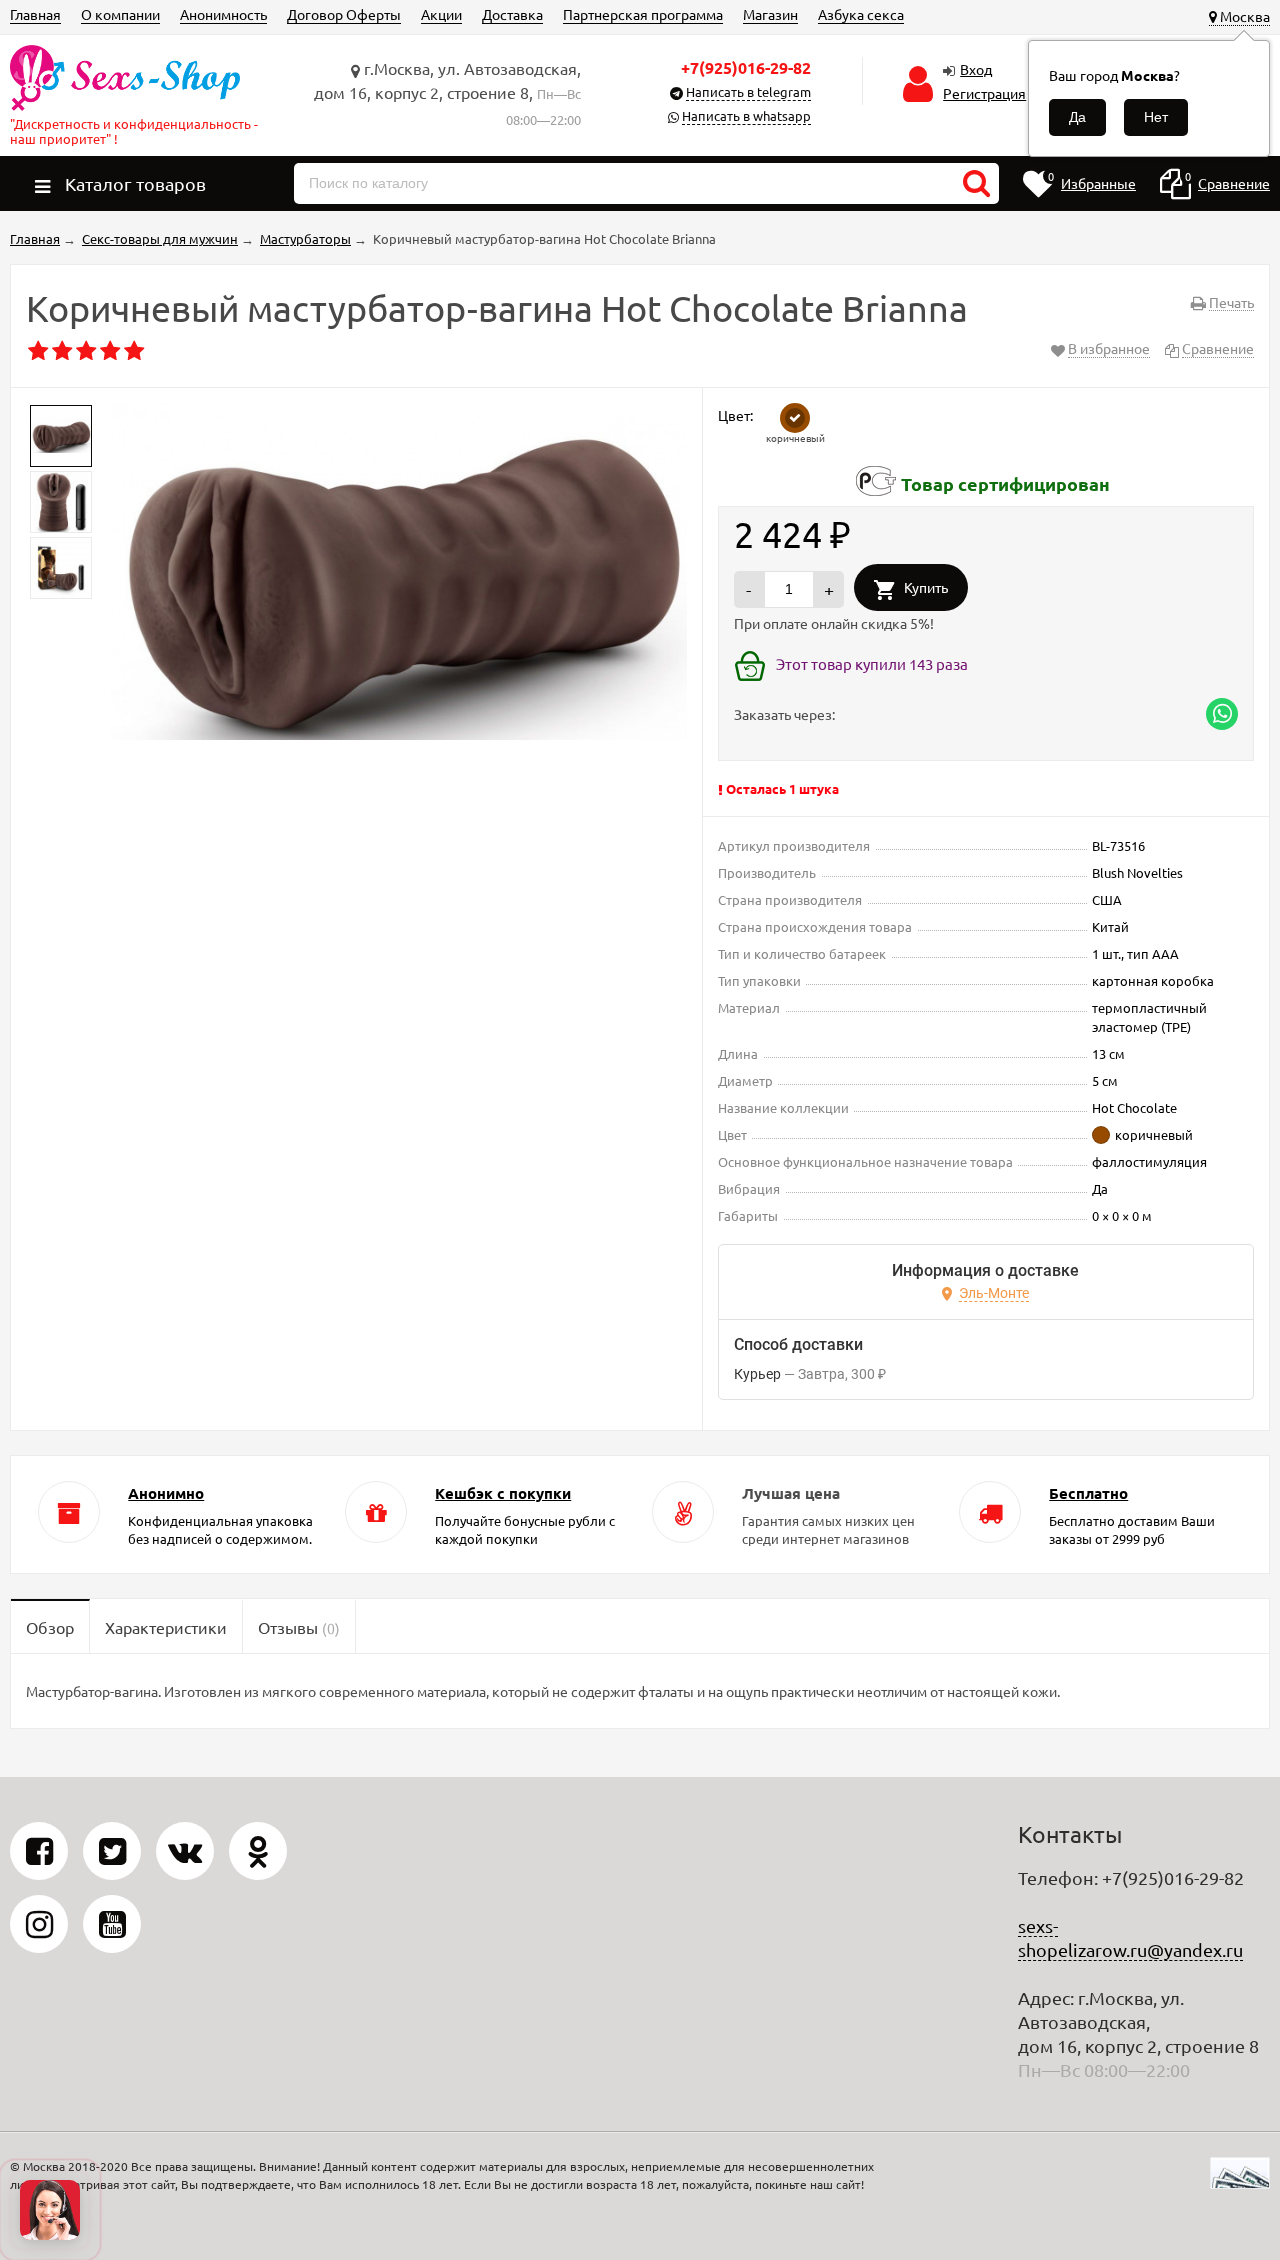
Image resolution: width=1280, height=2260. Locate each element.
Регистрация (984, 93)
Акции (441, 14)
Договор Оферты (344, 14)
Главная (35, 14)
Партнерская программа (643, 14)
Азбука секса (861, 14)
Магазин (770, 14)
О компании (120, 14)
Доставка (512, 14)
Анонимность (223, 14)
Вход (976, 69)
